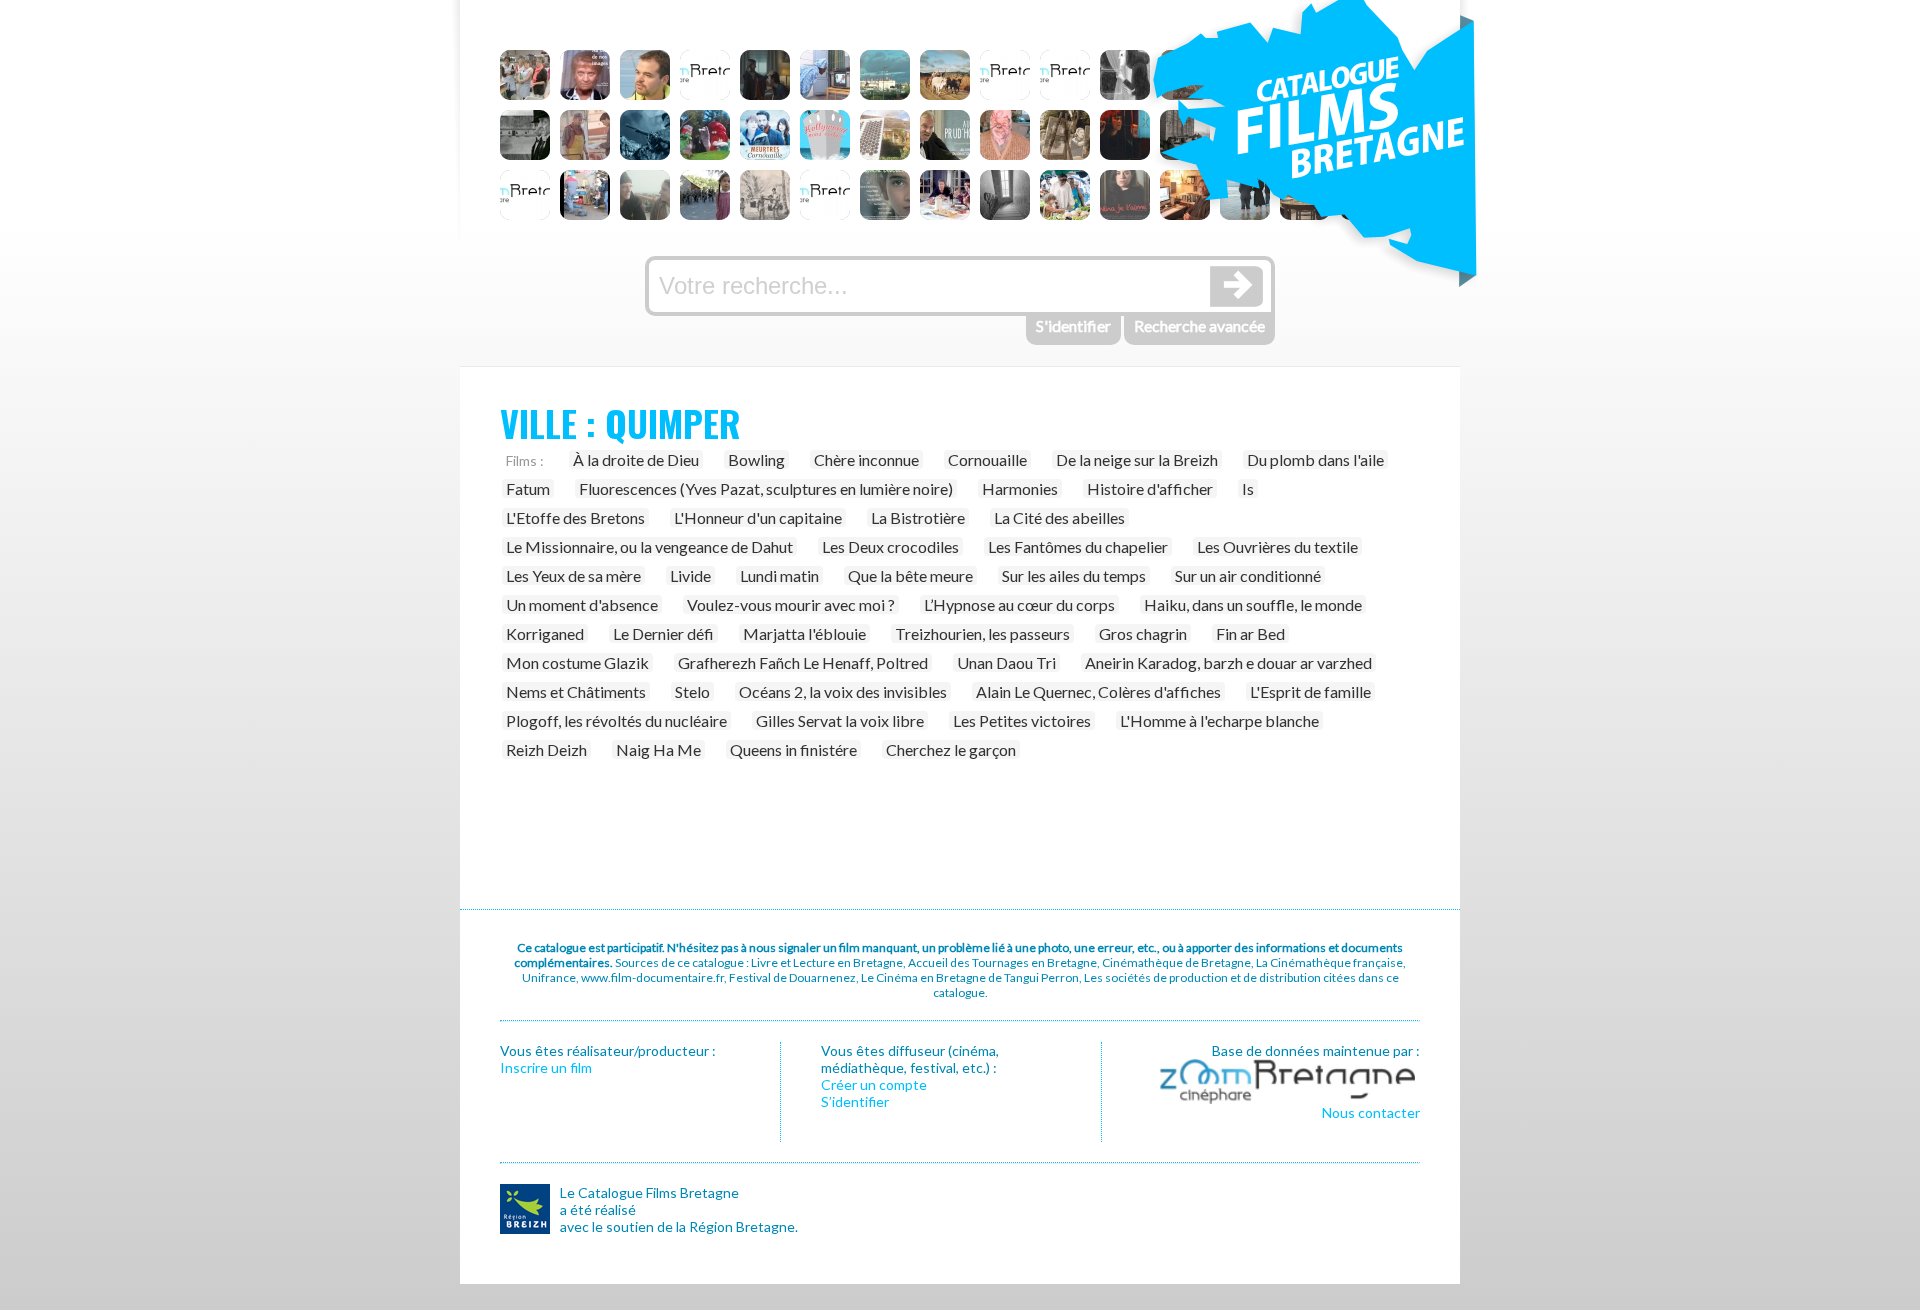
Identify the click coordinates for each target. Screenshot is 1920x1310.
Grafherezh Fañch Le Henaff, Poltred (803, 662)
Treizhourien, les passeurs (982, 633)
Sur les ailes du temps (1074, 575)
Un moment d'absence (582, 604)
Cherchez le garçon (951, 749)
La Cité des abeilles (1059, 517)
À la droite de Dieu (636, 459)
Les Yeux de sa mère (573, 575)
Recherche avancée (1199, 325)
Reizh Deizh (546, 749)
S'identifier (1073, 325)
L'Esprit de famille (1310, 691)
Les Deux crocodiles (890, 546)
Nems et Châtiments (576, 691)
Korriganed (545, 633)
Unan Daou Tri (1006, 662)
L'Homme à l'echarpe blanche (1219, 720)
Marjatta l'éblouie (804, 633)
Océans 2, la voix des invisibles (843, 691)
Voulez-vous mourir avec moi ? (791, 604)
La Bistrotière (918, 517)
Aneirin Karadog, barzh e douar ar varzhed (1228, 662)
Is (1248, 488)
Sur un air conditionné (1248, 575)
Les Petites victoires (1022, 720)
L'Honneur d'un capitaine (758, 517)
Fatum (528, 488)
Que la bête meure (910, 575)
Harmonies (1020, 488)
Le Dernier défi (663, 633)
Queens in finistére (793, 749)
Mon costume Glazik (577, 662)
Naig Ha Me (658, 749)
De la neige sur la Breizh (1137, 459)
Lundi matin (779, 575)
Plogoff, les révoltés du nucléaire (616, 720)
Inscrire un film (546, 1067)
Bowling (756, 459)
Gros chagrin (1143, 633)
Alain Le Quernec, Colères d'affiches (1098, 691)
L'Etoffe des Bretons (575, 517)
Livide (690, 575)
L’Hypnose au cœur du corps (1019, 604)
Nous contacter (1371, 1112)
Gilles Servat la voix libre (840, 720)
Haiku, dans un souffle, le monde (1253, 604)
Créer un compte (874, 1084)
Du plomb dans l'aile (1315, 459)
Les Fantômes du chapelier (1078, 546)
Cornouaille (987, 459)
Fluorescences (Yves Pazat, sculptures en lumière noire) (766, 488)
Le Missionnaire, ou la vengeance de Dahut (649, 546)
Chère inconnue (866, 459)
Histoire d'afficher (1150, 488)
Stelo (692, 691)
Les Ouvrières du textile (1277, 546)
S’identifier (855, 1101)
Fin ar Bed (1250, 633)
